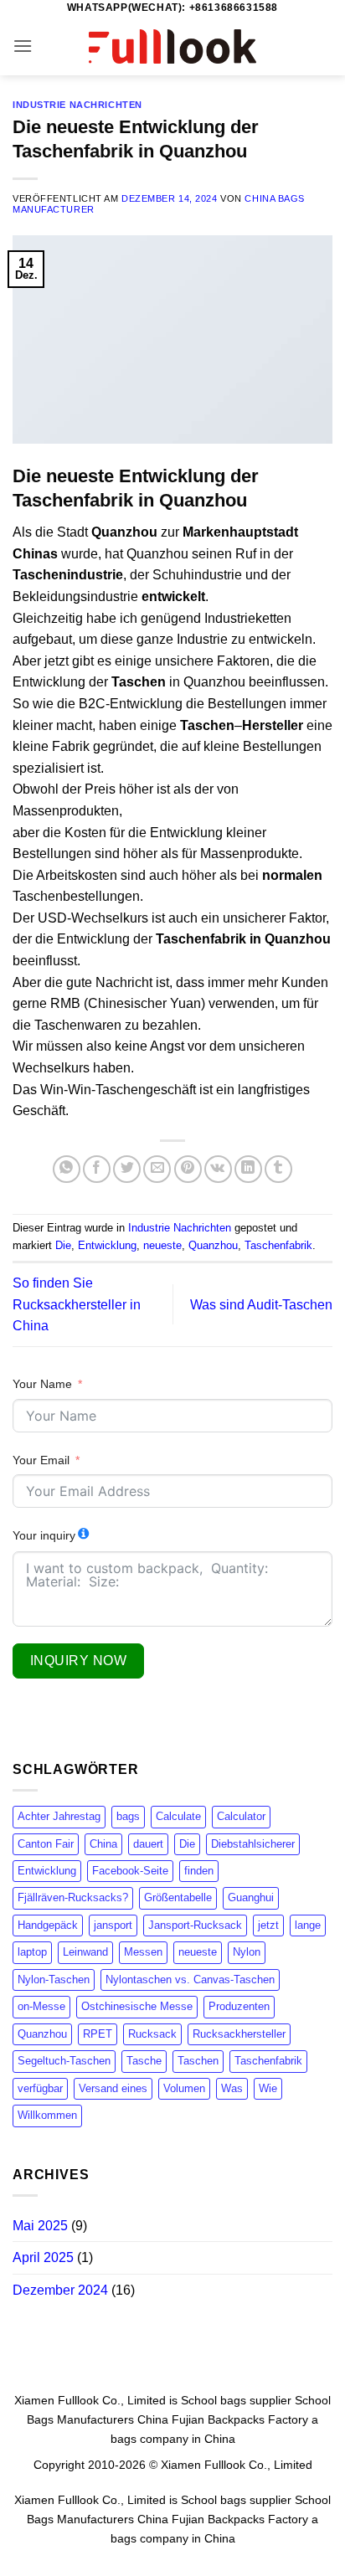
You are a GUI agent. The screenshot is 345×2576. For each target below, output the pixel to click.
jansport (113, 1925)
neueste (162, 1245)
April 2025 (43, 2257)
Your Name (42, 1384)
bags (128, 1816)
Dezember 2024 (60, 2290)
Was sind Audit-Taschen (261, 1305)
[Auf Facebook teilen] (97, 1169)
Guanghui (251, 1897)
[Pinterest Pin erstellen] (188, 1169)
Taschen (198, 2061)
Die (63, 1245)
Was (232, 2088)
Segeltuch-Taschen (64, 2061)
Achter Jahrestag (59, 1816)
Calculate (178, 1816)
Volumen (184, 2088)
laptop (32, 1952)
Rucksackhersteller (239, 2034)
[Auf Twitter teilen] (127, 1169)
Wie (268, 2088)
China (103, 1844)
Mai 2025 (40, 2226)
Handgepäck (48, 1925)
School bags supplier (236, 2400)
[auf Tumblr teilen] (278, 1169)
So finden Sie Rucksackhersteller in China (77, 1304)
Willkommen (47, 2115)
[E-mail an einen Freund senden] (157, 1169)
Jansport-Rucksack (195, 1925)
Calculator (241, 1816)
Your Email (41, 1460)
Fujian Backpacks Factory (240, 2419)
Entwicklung (107, 1245)
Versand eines (113, 2088)
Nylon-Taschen (54, 1980)
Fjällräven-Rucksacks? (73, 1897)
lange (308, 1925)
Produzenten (239, 2006)
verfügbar (40, 2088)
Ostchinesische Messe (137, 2006)
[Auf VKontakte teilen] (218, 1169)
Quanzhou (213, 1245)
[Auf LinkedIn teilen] (248, 1169)
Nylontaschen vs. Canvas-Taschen (190, 1980)
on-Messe (41, 2006)
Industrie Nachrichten (77, 105)
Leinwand (85, 1952)
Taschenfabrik (278, 1245)
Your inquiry (44, 1535)
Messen (143, 1952)
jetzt (268, 1925)
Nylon (247, 1952)
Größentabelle (178, 1897)
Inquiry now (78, 1661)
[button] (23, 46)
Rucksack (152, 2034)
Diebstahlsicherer (253, 1844)
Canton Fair (46, 1844)
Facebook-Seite (130, 1871)
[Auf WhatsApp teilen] (67, 1169)
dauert (148, 1844)
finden (199, 1871)
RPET (98, 2034)
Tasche (144, 2061)
